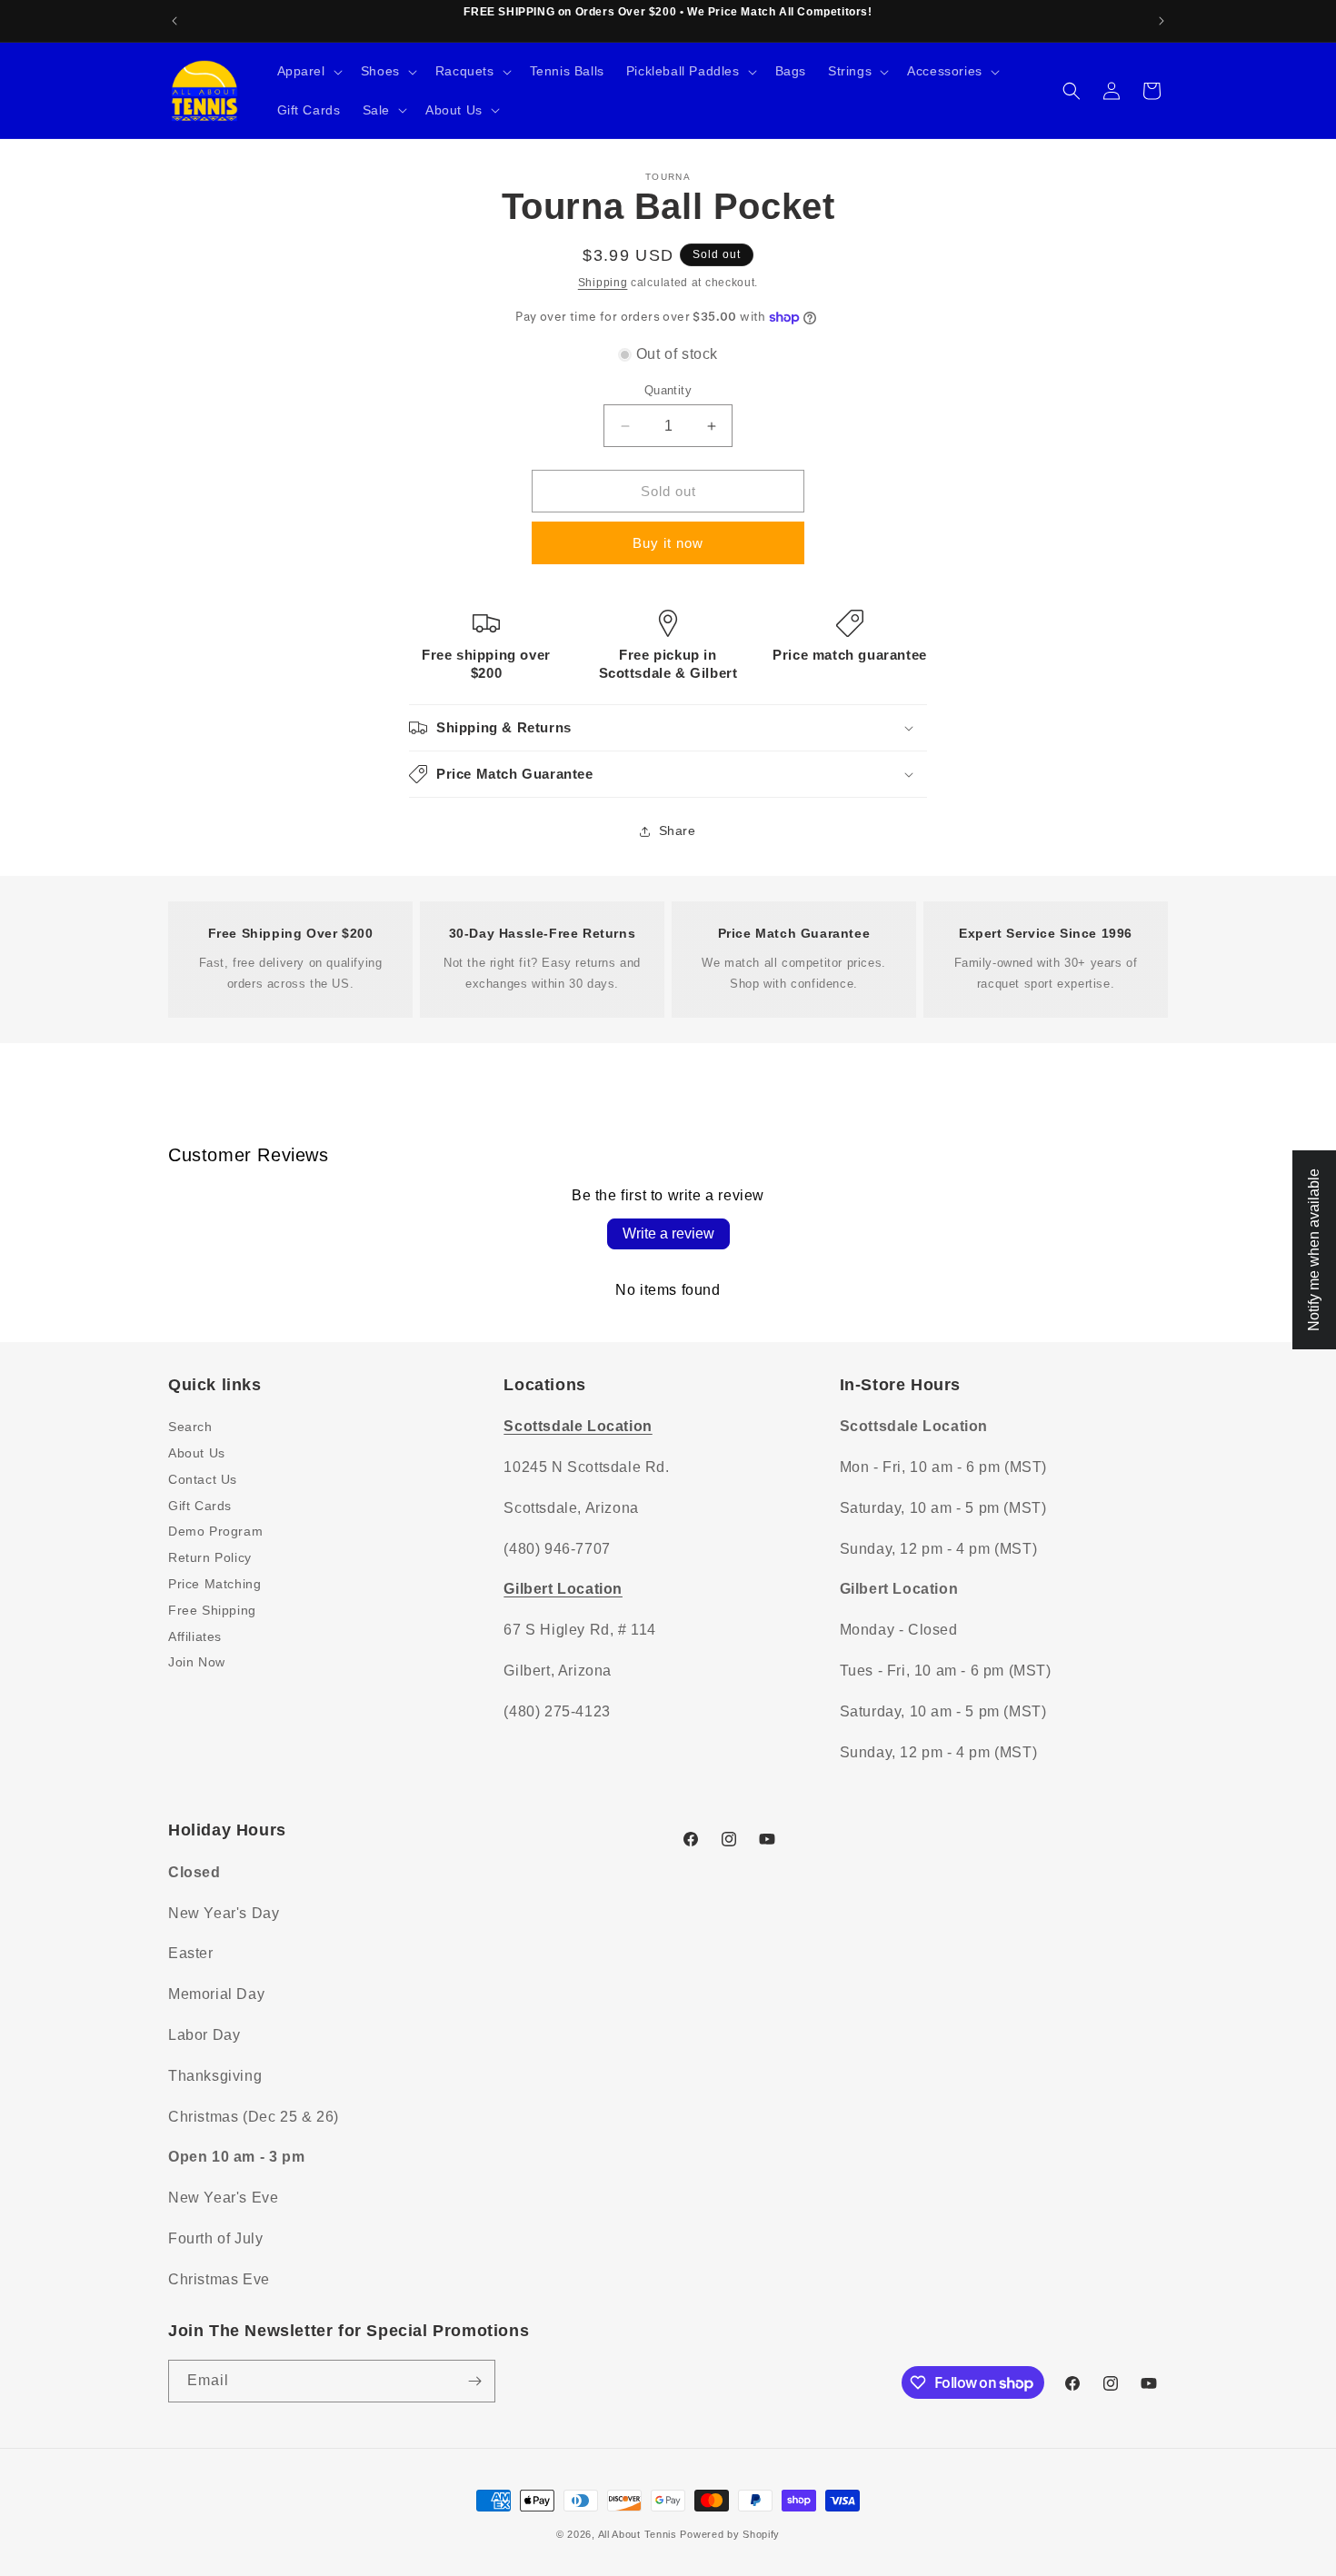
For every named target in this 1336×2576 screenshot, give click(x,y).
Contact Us (203, 1479)
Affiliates (195, 1636)
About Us (197, 1453)
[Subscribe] (474, 2381)
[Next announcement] (1162, 21)
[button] (308, 71)
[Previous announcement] (174, 21)
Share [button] (678, 830)
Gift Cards (200, 1506)
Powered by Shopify (730, 2534)
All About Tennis (638, 2534)
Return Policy (210, 1557)
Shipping (603, 283)
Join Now (197, 1662)
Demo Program (215, 1531)
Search (190, 1427)
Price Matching (214, 1584)
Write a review (668, 1233)
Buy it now (668, 543)
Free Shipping (212, 1610)
